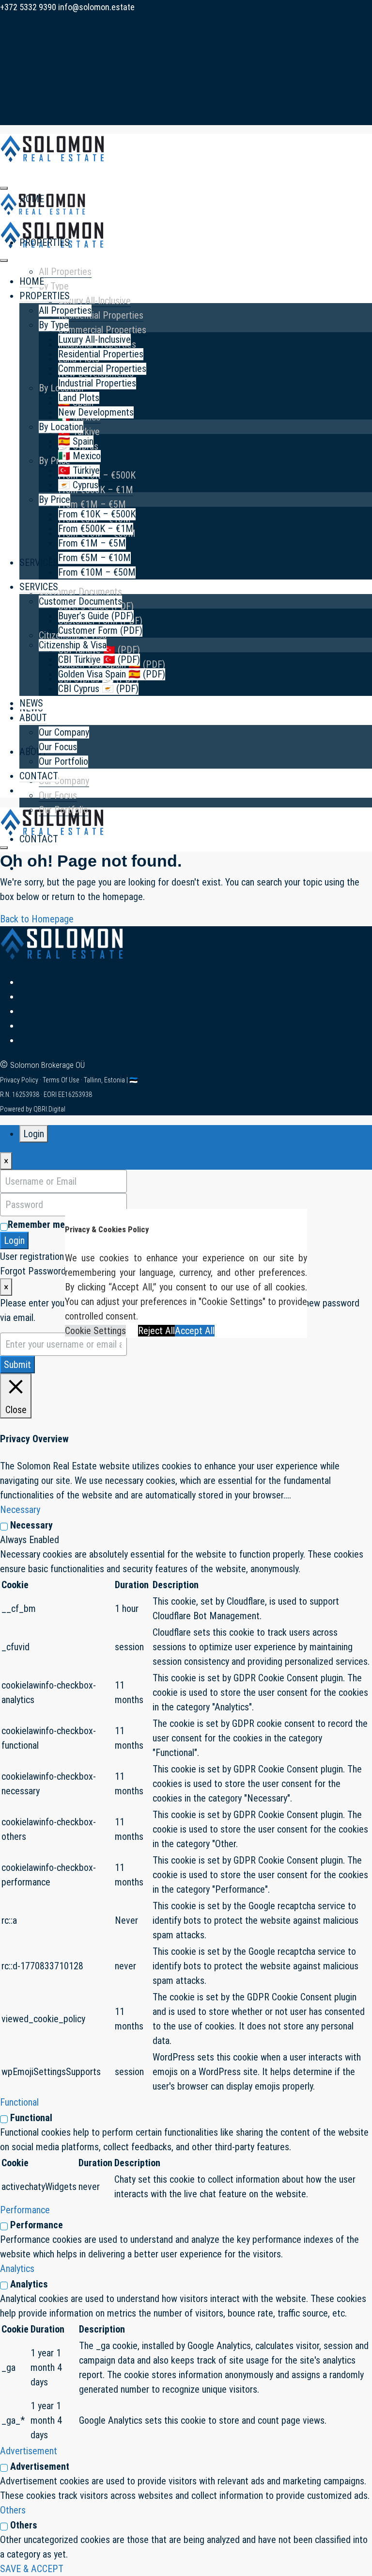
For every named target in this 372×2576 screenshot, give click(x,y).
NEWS (31, 703)
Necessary (31, 1525)
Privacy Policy (20, 1080)
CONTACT (39, 839)
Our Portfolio (63, 810)
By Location (61, 427)
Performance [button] (25, 2210)
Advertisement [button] (29, 2451)
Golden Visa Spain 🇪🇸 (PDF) (112, 674)
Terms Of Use (62, 1080)
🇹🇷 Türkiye (79, 470)
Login (14, 1240)
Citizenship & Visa (73, 645)
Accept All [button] (195, 1331)
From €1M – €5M (92, 504)
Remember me (36, 1224)
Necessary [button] (20, 1510)
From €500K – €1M (96, 529)
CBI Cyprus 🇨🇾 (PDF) (98, 689)
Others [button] (13, 2510)
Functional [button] (19, 2102)
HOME (32, 281)
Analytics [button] (17, 2269)
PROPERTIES (45, 242)
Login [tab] (34, 1134)
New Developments (96, 412)
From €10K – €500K (97, 514)
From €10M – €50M (97, 572)
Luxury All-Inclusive (94, 301)
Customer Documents (80, 592)
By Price (54, 461)
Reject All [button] (156, 1331)
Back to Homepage (37, 919)
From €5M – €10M (94, 558)
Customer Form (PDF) (100, 630)
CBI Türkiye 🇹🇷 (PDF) (99, 660)
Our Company (64, 781)
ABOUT (33, 752)
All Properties (65, 272)
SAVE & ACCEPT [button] (32, 2569)
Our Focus (58, 795)
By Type (54, 286)
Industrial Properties (97, 383)
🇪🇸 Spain (76, 441)
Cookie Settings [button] (95, 1331)
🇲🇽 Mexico (79, 456)
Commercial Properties (102, 330)
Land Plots (79, 398)
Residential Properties (101, 315)
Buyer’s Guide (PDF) (96, 616)
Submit (17, 1365)
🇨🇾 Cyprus (78, 485)
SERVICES (39, 563)
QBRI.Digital (49, 1109)
